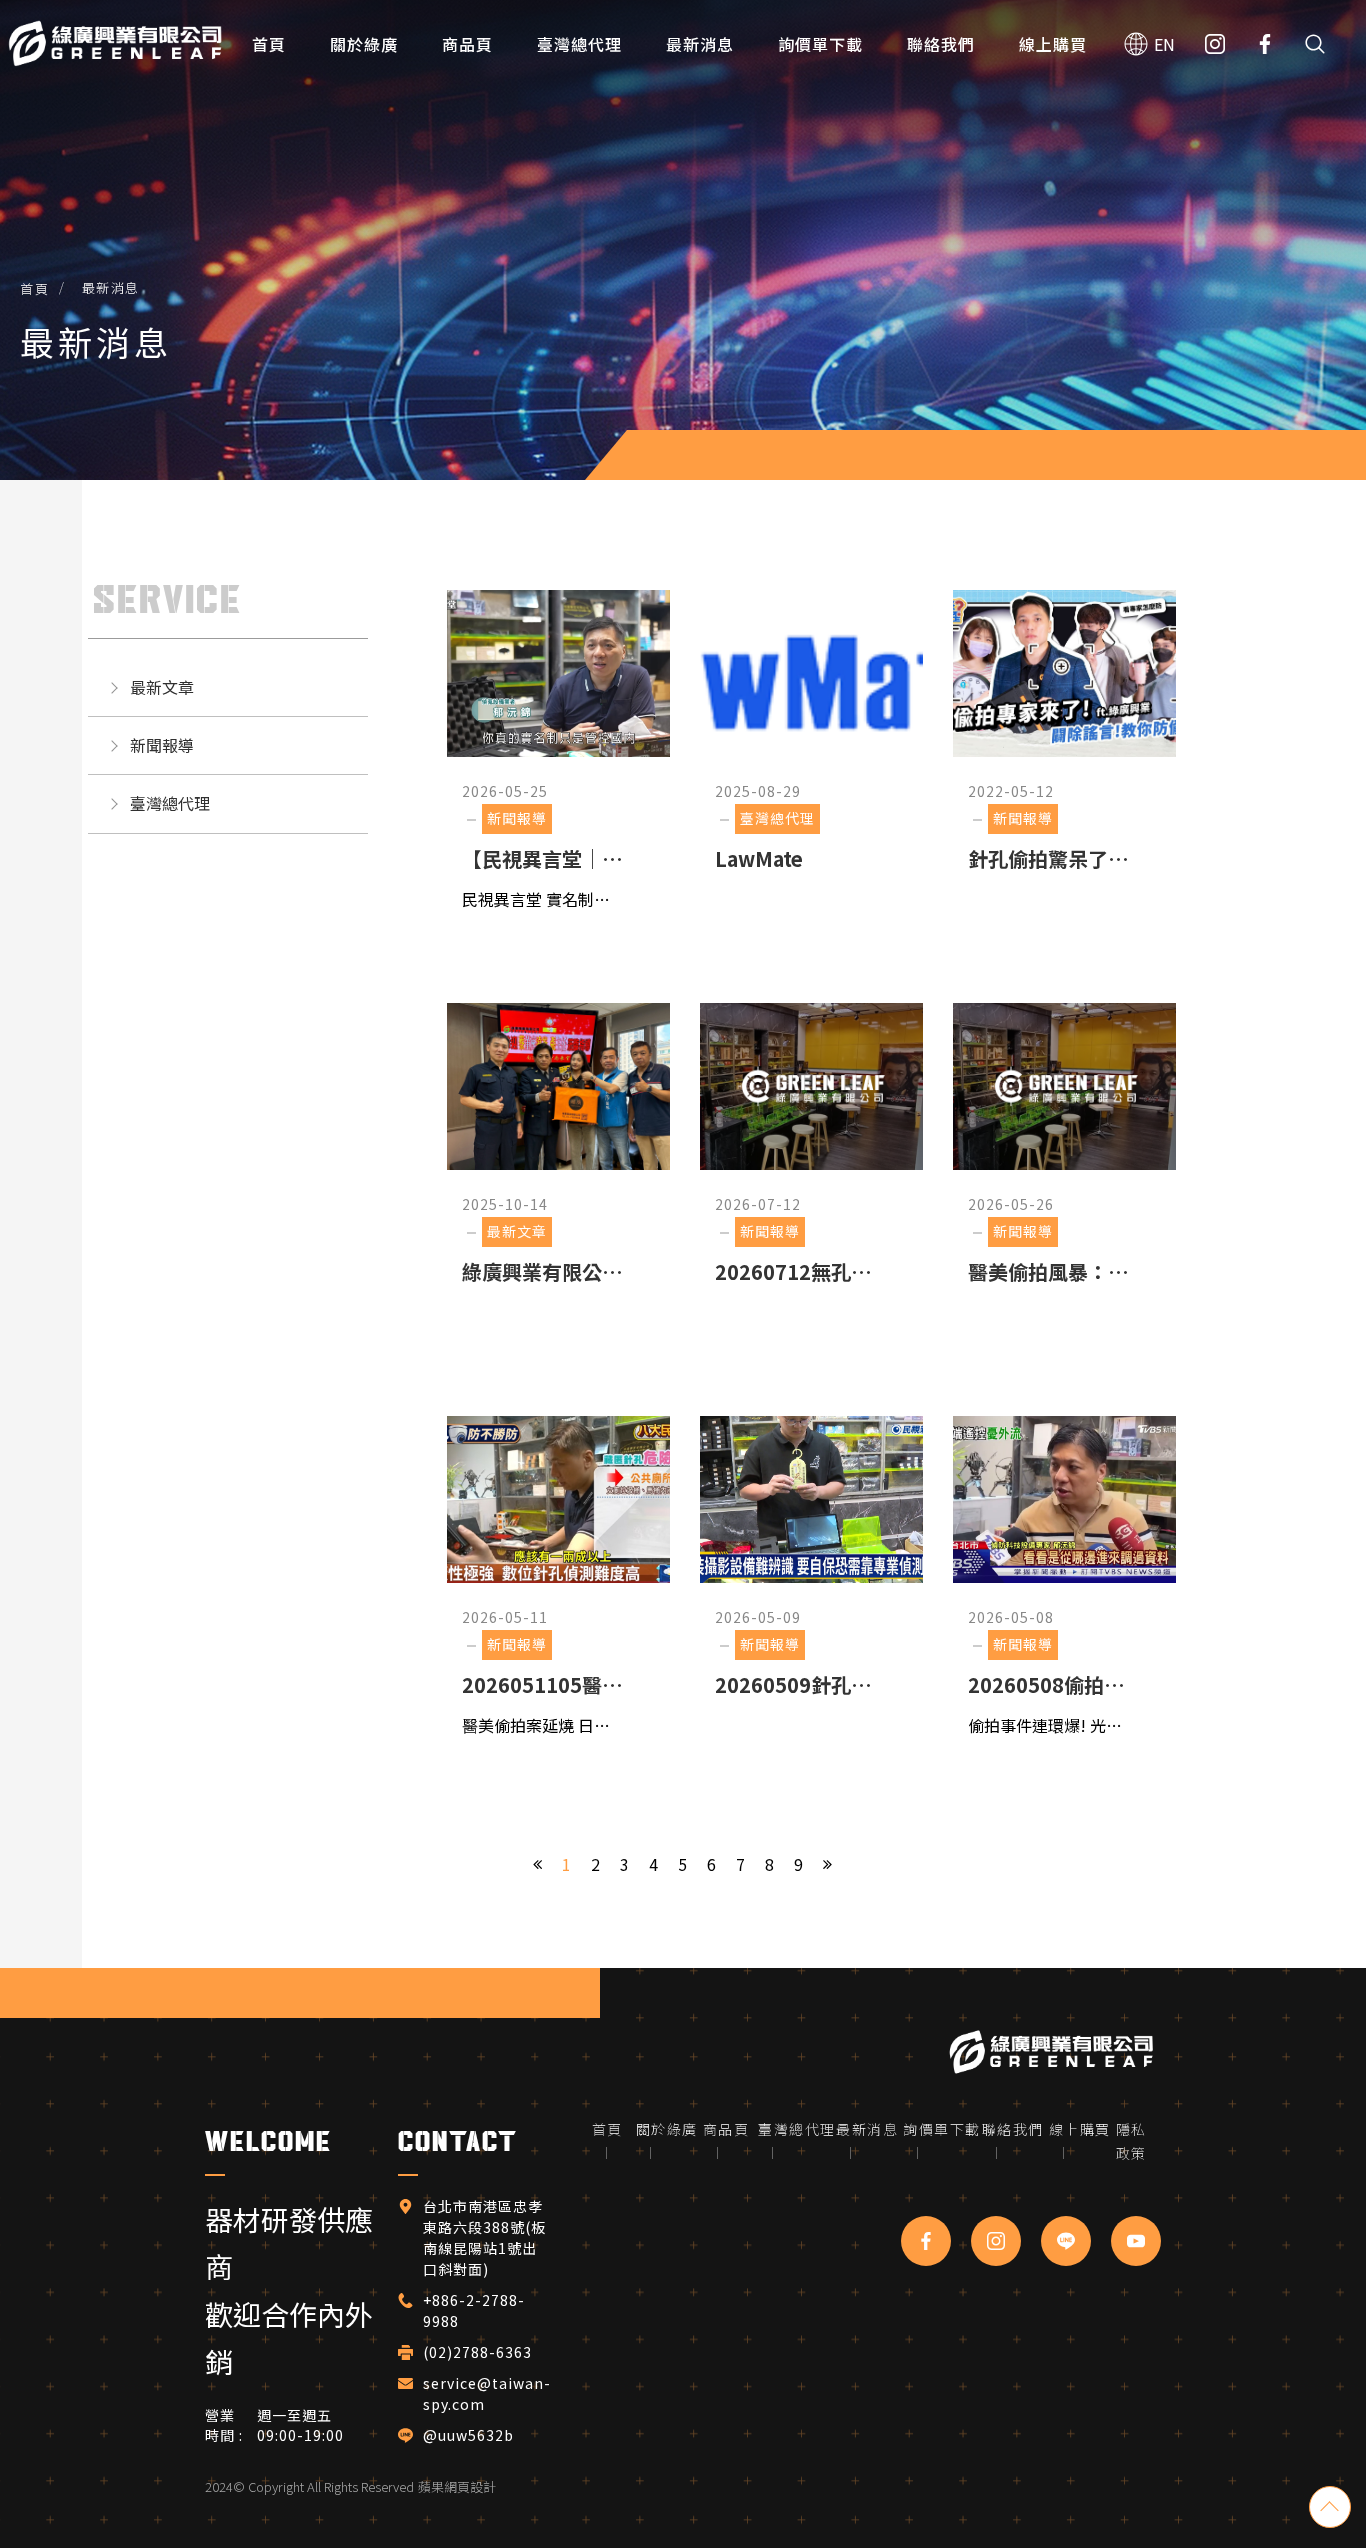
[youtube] (1136, 2241)
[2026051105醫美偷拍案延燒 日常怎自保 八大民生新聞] (558, 1587)
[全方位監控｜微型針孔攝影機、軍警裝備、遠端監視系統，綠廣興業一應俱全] (115, 44)
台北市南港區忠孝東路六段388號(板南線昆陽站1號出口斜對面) (484, 2237)
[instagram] (996, 2241)
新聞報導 (162, 745)
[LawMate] (811, 761)
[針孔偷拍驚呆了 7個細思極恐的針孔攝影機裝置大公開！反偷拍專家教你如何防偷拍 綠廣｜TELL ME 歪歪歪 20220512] (1064, 761)
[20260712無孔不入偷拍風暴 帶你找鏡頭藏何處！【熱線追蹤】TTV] (811, 1174)
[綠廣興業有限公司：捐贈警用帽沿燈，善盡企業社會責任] (558, 1174)
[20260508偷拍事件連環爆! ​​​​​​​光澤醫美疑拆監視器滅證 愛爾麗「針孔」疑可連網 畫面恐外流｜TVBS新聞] (1064, 1587)
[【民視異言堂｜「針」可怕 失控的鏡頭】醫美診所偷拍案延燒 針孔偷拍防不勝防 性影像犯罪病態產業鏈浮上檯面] (558, 761)
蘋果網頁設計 (457, 2486)
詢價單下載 (820, 44)
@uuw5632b (468, 2435)
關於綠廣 (364, 44)
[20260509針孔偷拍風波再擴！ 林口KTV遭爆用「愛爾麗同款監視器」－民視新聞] (811, 1587)
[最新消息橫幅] (683, 240)
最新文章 (162, 687)
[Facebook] (1265, 44)
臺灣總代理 (579, 44)
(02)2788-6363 (479, 2352)
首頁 (269, 44)
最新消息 (700, 44)
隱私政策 (1131, 2141)
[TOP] (1330, 2507)
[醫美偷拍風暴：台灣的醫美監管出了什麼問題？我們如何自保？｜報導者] (1064, 1174)
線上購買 (1053, 44)
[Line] (1215, 44)
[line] (1066, 2241)
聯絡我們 (941, 44)
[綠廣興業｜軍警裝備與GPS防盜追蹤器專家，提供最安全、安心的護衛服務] (1051, 2051)
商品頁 (467, 44)
